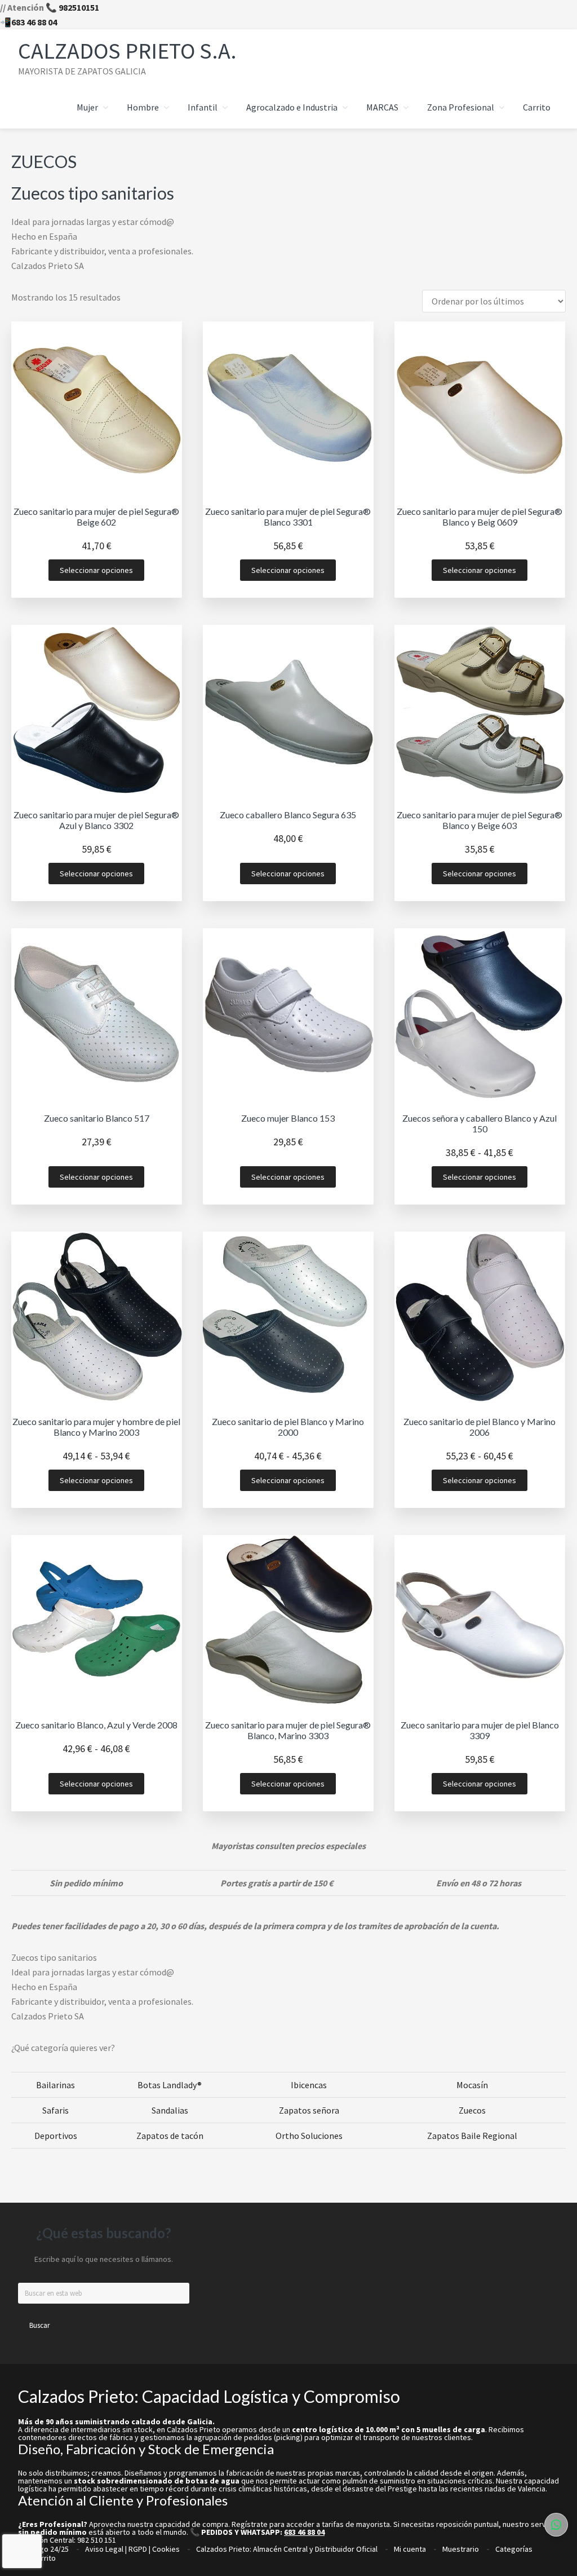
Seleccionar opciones (96, 570)
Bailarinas (56, 2085)
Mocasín (472, 2085)
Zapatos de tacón (170, 2136)
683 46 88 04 (34, 22)
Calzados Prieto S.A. (127, 51)
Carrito (44, 2558)
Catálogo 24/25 (43, 2549)
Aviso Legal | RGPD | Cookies (132, 2549)
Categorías (514, 2549)
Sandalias (170, 2110)
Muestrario (461, 2549)
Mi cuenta (410, 2549)
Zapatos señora (309, 2110)
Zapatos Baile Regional (472, 2136)
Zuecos (472, 2110)
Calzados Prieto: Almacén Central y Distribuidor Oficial (287, 2549)
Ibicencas (309, 2085)
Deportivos (56, 2136)
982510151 (79, 7)
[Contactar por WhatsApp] (556, 2525)
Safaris (56, 2110)
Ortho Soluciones (309, 2136)
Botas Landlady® (170, 2085)
